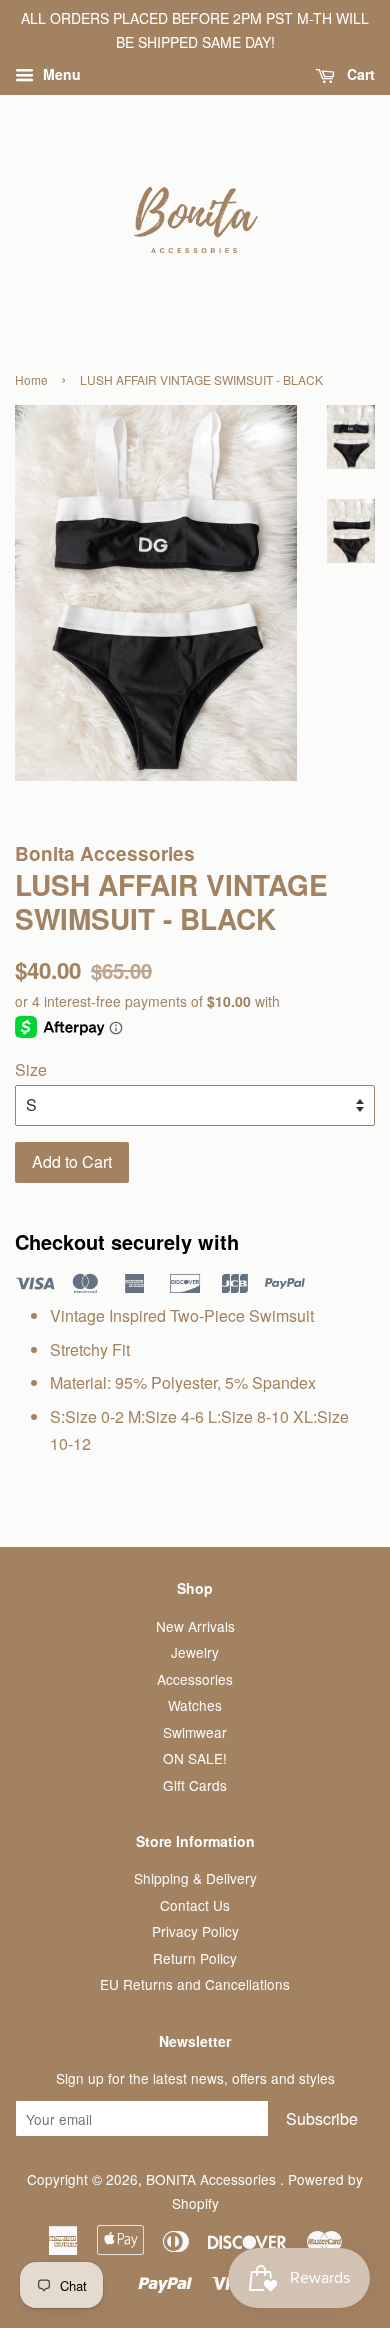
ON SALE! (195, 1758)
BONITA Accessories (213, 2179)
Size (31, 1069)
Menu (60, 74)
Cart (359, 74)
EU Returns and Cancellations (195, 1984)
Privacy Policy (195, 1931)
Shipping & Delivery (195, 1878)
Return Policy (195, 1958)
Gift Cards (195, 1785)
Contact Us (195, 1905)
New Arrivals (195, 1626)
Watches (195, 1705)
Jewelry (195, 1652)
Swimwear (195, 1732)
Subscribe (322, 2118)
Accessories (195, 1679)
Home (31, 379)
